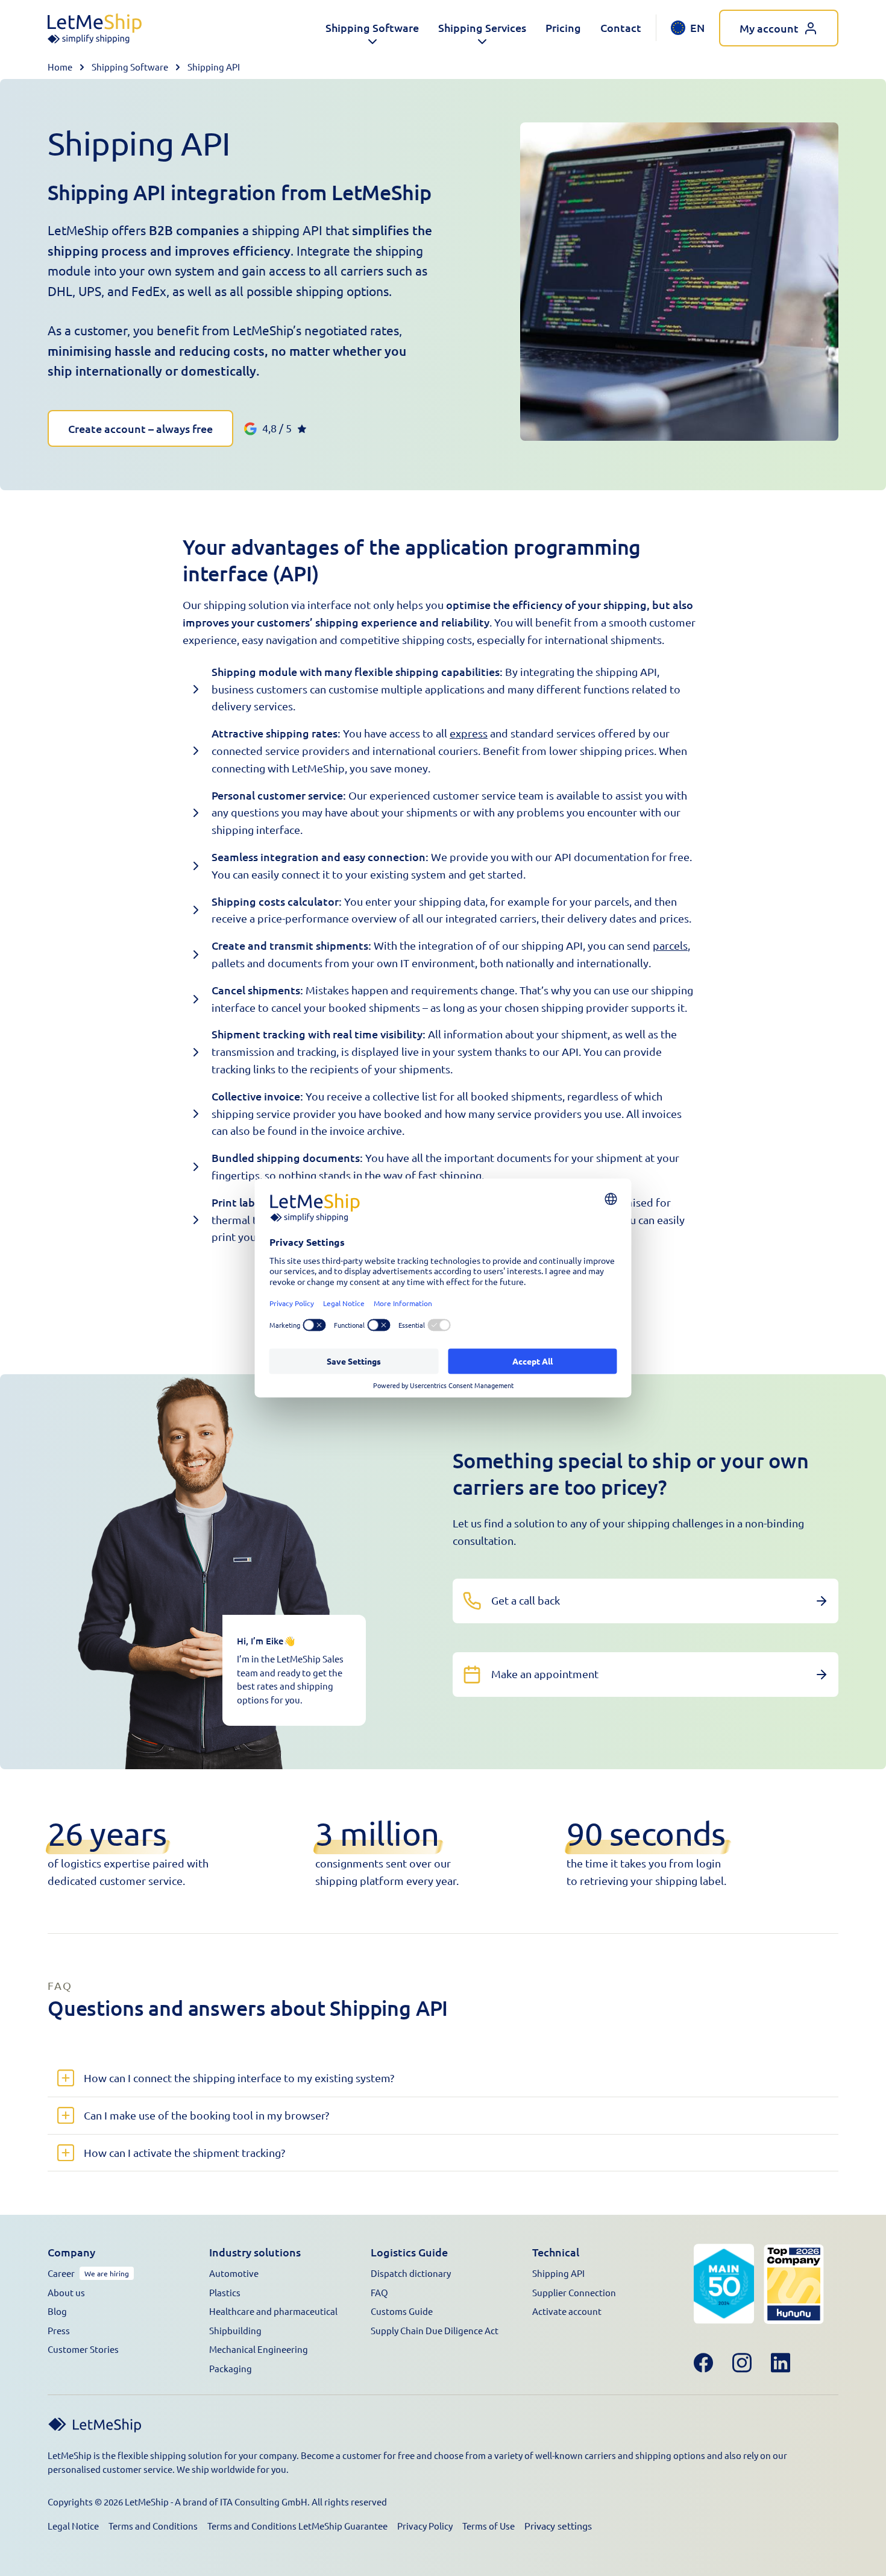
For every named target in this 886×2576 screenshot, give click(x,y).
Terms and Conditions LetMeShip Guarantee (297, 2526)
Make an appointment (545, 1674)
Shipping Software (130, 67)
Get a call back (526, 1600)
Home (60, 67)
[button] (372, 28)
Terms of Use (489, 2526)
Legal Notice (73, 2526)
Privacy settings (558, 2525)
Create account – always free (140, 428)
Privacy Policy (425, 2526)
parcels (670, 945)
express (469, 733)
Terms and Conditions (153, 2526)
